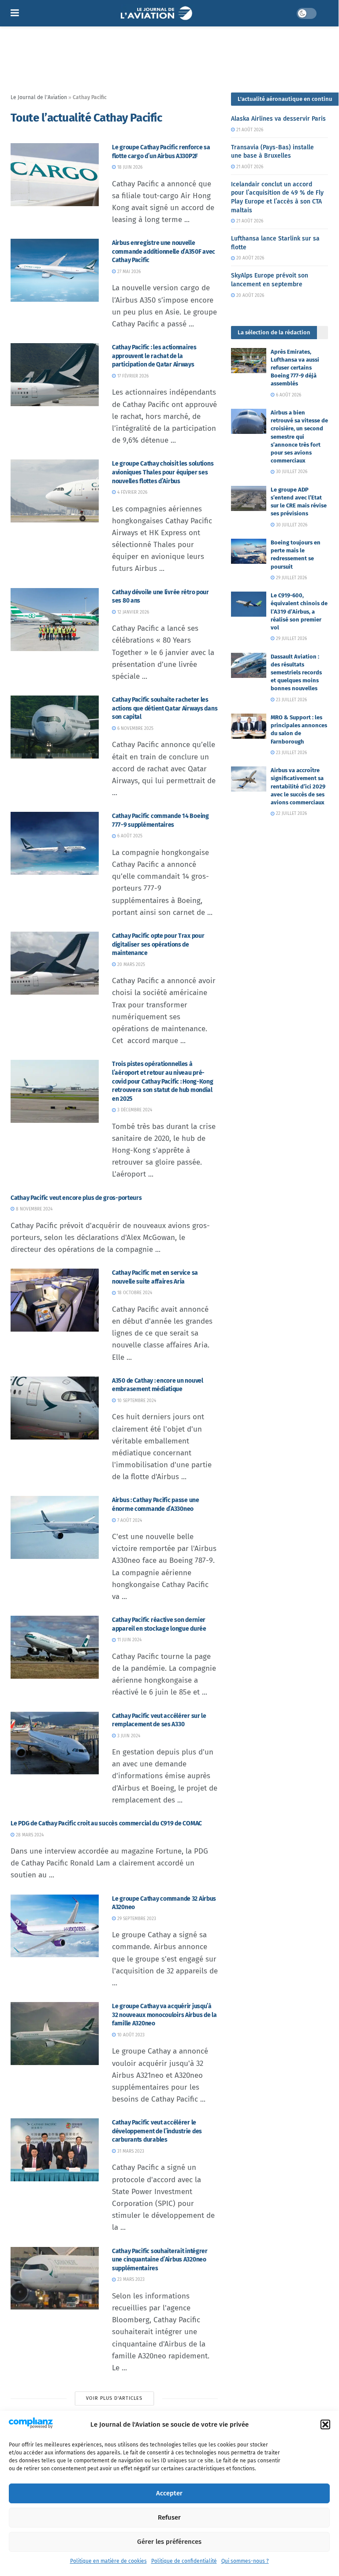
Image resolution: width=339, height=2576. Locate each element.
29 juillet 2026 (291, 578)
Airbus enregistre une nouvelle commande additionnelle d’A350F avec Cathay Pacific (164, 252)
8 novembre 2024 (34, 1209)
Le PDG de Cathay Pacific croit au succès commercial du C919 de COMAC (106, 1823)
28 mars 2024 (29, 1835)
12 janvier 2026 (132, 612)
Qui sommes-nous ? (245, 2561)
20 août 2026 (250, 258)
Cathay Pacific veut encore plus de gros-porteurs (76, 1198)
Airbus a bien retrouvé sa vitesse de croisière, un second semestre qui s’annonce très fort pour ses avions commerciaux (299, 437)
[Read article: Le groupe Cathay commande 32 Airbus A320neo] (55, 1926)
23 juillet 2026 (291, 700)
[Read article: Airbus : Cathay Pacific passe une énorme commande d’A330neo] (55, 1527)
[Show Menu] (15, 13)
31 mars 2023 (130, 2151)
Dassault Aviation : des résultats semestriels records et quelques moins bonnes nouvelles (296, 673)
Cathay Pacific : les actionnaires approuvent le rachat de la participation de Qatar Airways (154, 356)
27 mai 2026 (128, 272)
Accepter (169, 2493)
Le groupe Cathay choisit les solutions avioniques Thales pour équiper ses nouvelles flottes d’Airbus (163, 472)
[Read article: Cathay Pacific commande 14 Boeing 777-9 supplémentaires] (55, 843)
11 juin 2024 (129, 1640)
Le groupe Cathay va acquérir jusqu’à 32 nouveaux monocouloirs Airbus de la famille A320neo (164, 2015)
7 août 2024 (129, 1521)
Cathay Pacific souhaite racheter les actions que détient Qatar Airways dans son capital (165, 708)
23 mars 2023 (130, 2280)
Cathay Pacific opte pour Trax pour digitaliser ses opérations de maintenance (158, 944)
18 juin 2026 (129, 167)
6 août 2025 (129, 836)
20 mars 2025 (130, 965)
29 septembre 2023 (136, 1919)
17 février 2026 (132, 376)
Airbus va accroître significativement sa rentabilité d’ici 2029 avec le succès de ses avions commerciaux (298, 786)
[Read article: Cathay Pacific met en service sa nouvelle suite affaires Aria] (55, 1300)
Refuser (169, 2517)
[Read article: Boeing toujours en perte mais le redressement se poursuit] (249, 551)
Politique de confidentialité (184, 2561)
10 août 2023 (130, 2035)
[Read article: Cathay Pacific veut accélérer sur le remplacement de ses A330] (55, 1743)
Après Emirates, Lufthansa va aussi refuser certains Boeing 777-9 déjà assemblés (295, 368)
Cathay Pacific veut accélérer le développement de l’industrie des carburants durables (157, 2131)
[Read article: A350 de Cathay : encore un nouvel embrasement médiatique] (55, 1408)
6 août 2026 (288, 395)
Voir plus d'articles (114, 2398)
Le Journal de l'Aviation (39, 97)
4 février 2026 (132, 492)
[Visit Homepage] (158, 13)
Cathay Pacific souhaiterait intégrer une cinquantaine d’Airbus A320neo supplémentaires (160, 2260)
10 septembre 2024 (136, 1401)
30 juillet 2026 (291, 472)
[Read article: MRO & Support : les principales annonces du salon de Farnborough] (249, 726)
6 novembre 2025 (135, 729)
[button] (325, 2424)
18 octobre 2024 (134, 1293)
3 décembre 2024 (134, 1110)
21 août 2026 (249, 130)
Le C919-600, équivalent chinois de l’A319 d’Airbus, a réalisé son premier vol (299, 611)
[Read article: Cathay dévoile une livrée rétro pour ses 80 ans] (55, 620)
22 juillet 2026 (291, 814)
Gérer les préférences (169, 2542)
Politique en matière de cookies (108, 2561)
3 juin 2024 (128, 1736)
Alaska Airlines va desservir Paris (278, 119)
